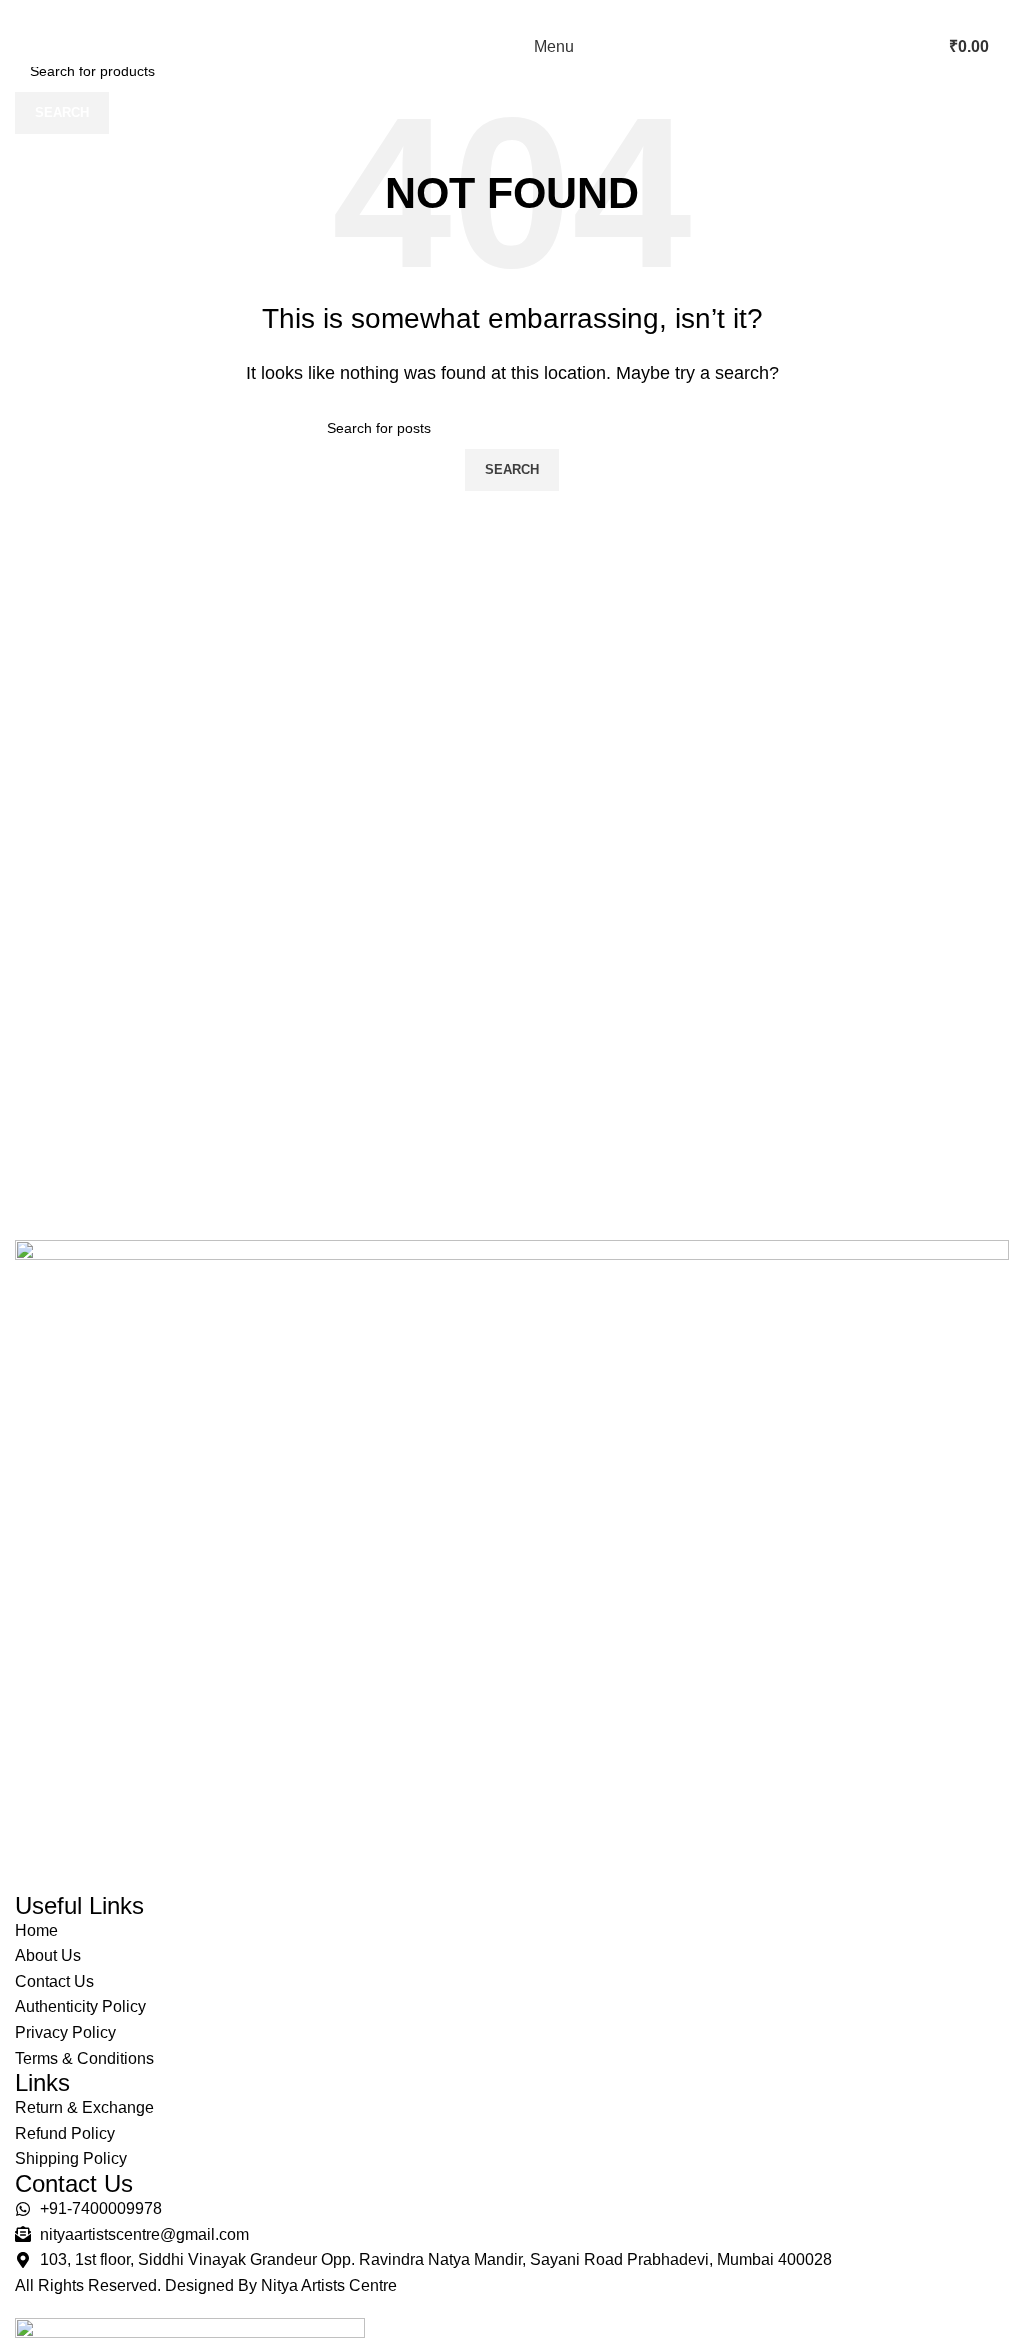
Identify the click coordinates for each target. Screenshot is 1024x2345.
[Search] (921, 47)
